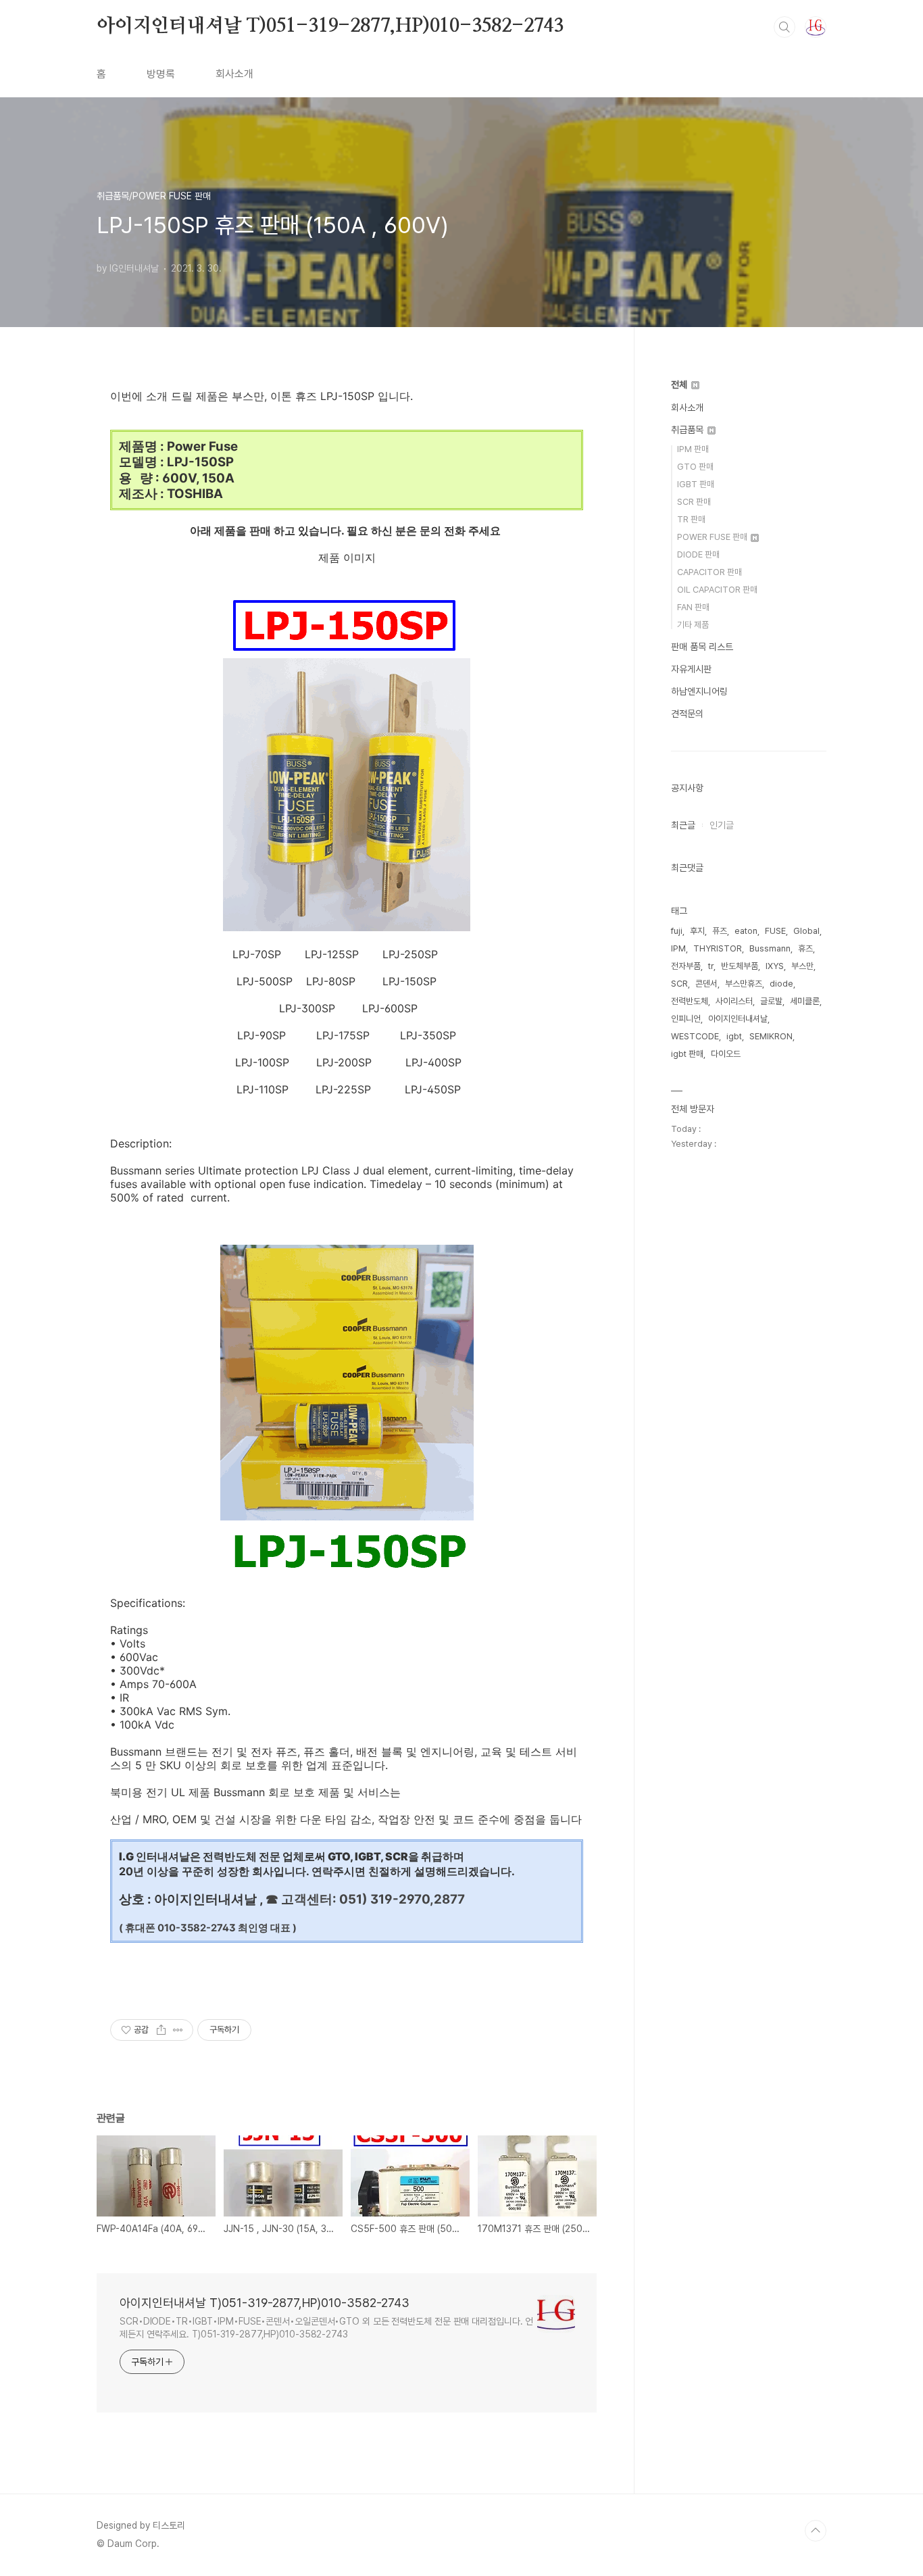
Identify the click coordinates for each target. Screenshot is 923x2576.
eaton (746, 931)
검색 (784, 27)
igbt (734, 1036)
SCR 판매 (694, 502)
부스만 (802, 966)
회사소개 (234, 74)
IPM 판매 (693, 449)
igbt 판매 (687, 1054)
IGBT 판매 (696, 484)
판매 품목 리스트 (702, 647)
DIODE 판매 (698, 554)
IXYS (775, 966)
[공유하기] (161, 2030)
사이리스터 (734, 1001)
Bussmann (770, 948)
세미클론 (805, 1001)
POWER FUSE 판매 (713, 537)
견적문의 (687, 714)
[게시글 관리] (178, 2030)
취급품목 (689, 430)
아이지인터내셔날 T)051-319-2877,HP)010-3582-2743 (330, 26)
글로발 (771, 1001)
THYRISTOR (718, 948)
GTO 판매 (695, 467)
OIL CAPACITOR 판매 (717, 590)
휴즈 (805, 948)
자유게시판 (691, 669)
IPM (678, 948)
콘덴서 (706, 984)
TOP (816, 2531)
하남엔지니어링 (699, 691)
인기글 (722, 825)
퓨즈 (720, 931)
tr (711, 966)
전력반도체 (690, 1001)
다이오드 (726, 1054)
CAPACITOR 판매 (709, 572)
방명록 (161, 74)
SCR (679, 984)
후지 (697, 931)
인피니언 (686, 1019)
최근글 (683, 825)
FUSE (775, 931)
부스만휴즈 (744, 984)
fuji (677, 931)
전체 (680, 385)
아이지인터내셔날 (738, 1019)
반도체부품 (740, 966)
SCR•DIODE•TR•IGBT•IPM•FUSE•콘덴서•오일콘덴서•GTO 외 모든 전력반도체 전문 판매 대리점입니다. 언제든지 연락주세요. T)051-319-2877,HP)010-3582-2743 (326, 2328)
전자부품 (686, 966)
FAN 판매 (693, 607)
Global (806, 931)
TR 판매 (691, 519)
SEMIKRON (771, 1036)
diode (781, 984)
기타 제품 (693, 625)
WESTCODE (695, 1036)
